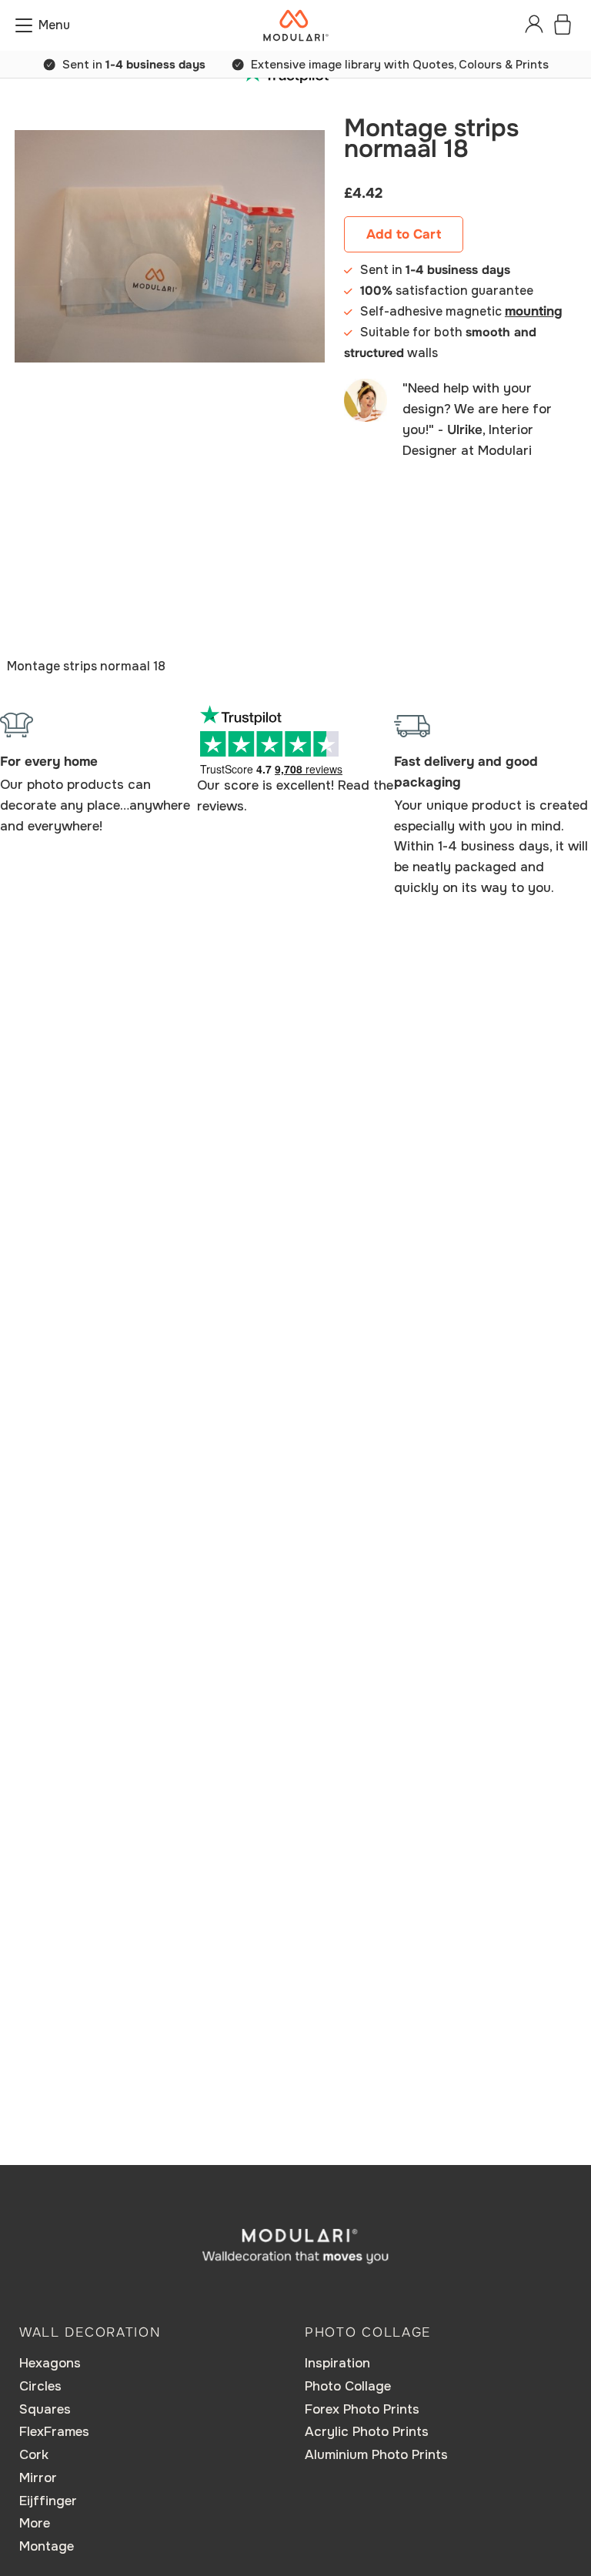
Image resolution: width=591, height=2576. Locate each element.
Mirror (38, 2478)
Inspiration (337, 2363)
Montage (47, 2546)
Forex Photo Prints (362, 2409)
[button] (43, 25)
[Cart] (563, 25)
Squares (45, 2409)
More (35, 2523)
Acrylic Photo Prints (367, 2432)
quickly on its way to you (472, 888)
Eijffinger (48, 2501)
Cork (34, 2455)
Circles (40, 2386)
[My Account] (534, 25)
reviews (220, 806)
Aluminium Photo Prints (376, 2455)
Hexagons (50, 2363)
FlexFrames (54, 2432)
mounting (534, 311)
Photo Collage (348, 2386)
